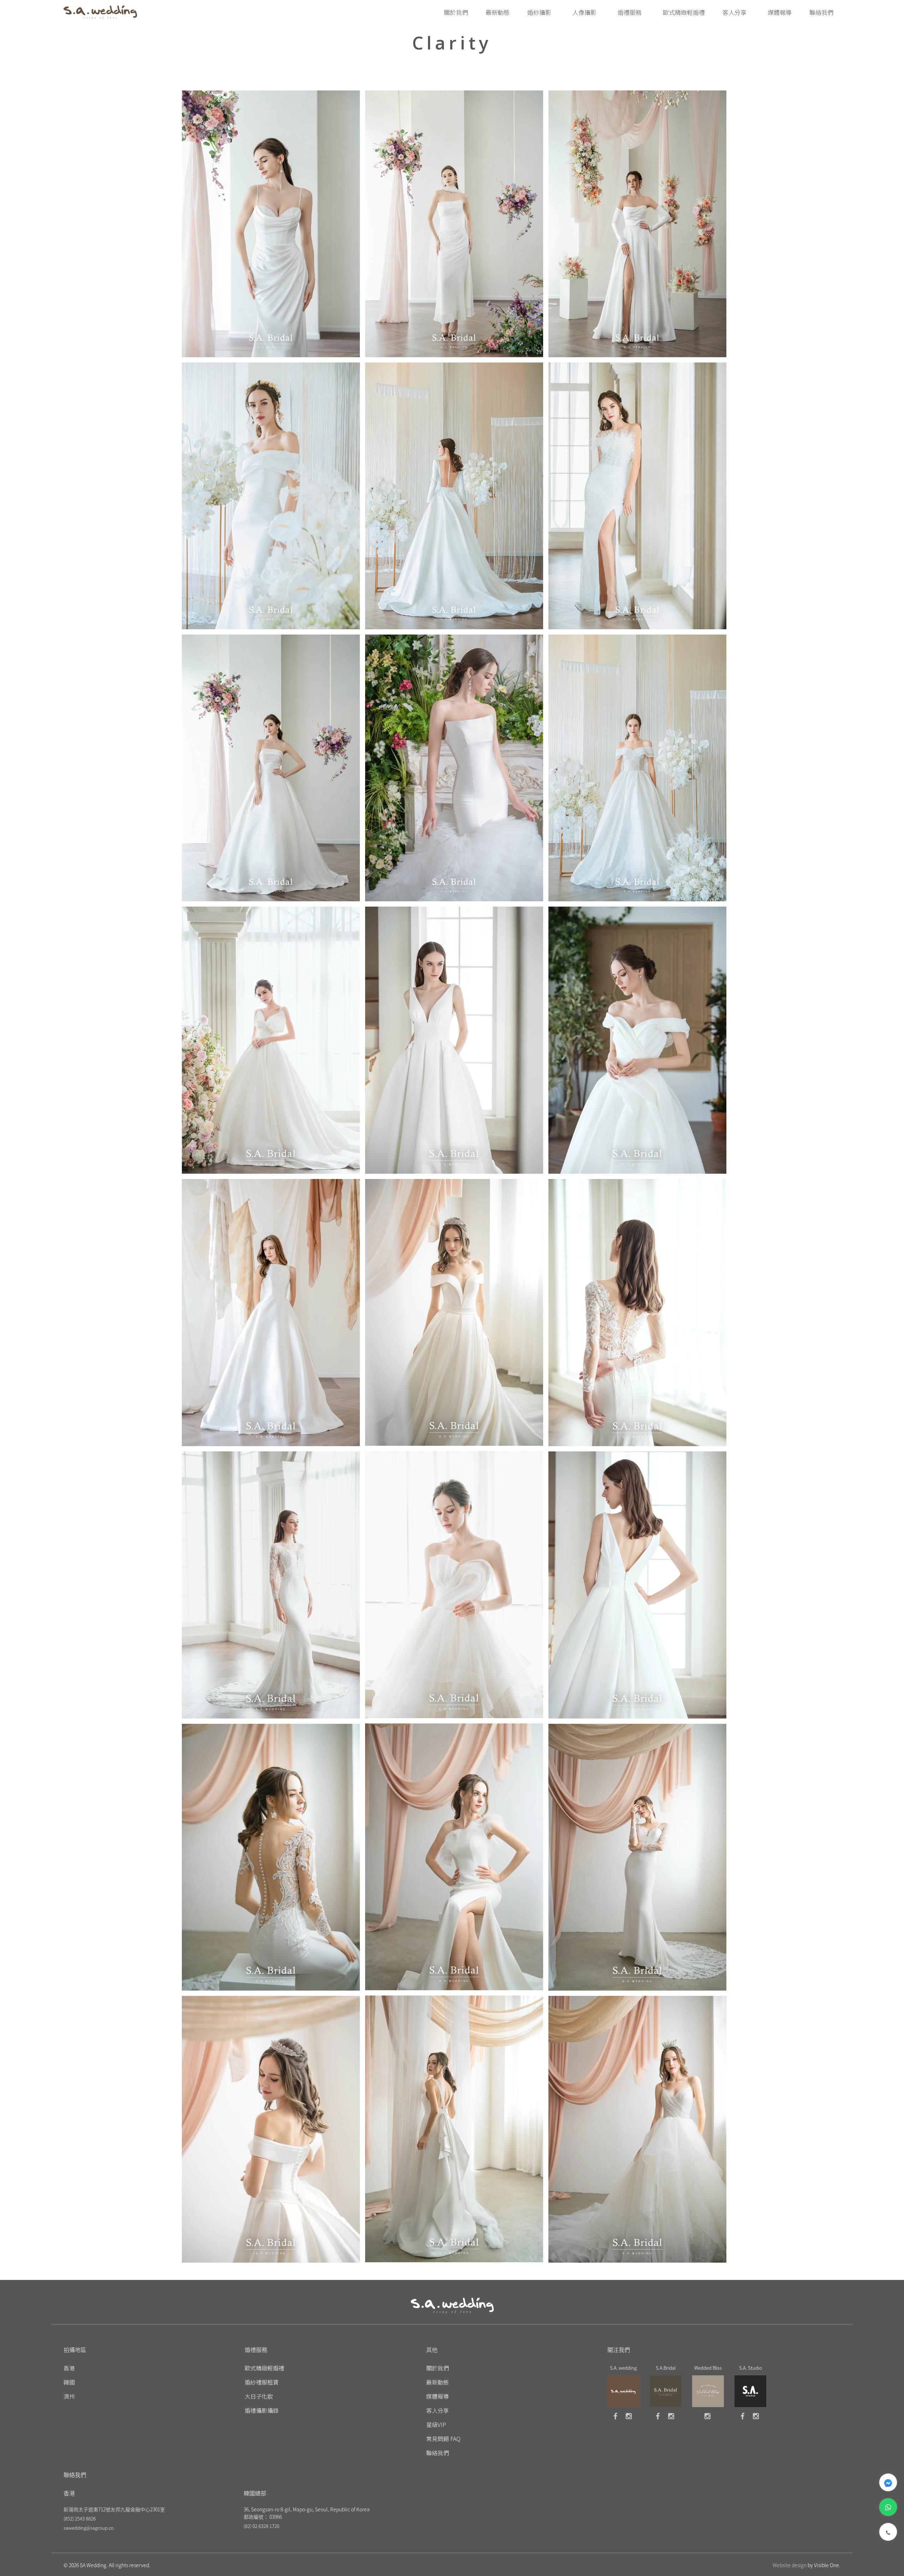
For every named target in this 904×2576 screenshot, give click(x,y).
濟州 (69, 2396)
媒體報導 (438, 2396)
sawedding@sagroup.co (89, 2528)
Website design (790, 2565)
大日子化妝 (259, 2396)
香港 (69, 2368)
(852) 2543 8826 (80, 2519)
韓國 (69, 2382)
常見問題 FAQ (443, 2439)
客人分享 (438, 2410)
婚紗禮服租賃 (262, 2382)
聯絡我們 (438, 2453)
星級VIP (436, 2424)
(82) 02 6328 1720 (261, 2526)
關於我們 (438, 2368)
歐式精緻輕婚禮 (264, 2368)
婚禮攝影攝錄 (262, 2410)
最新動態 (438, 2382)
